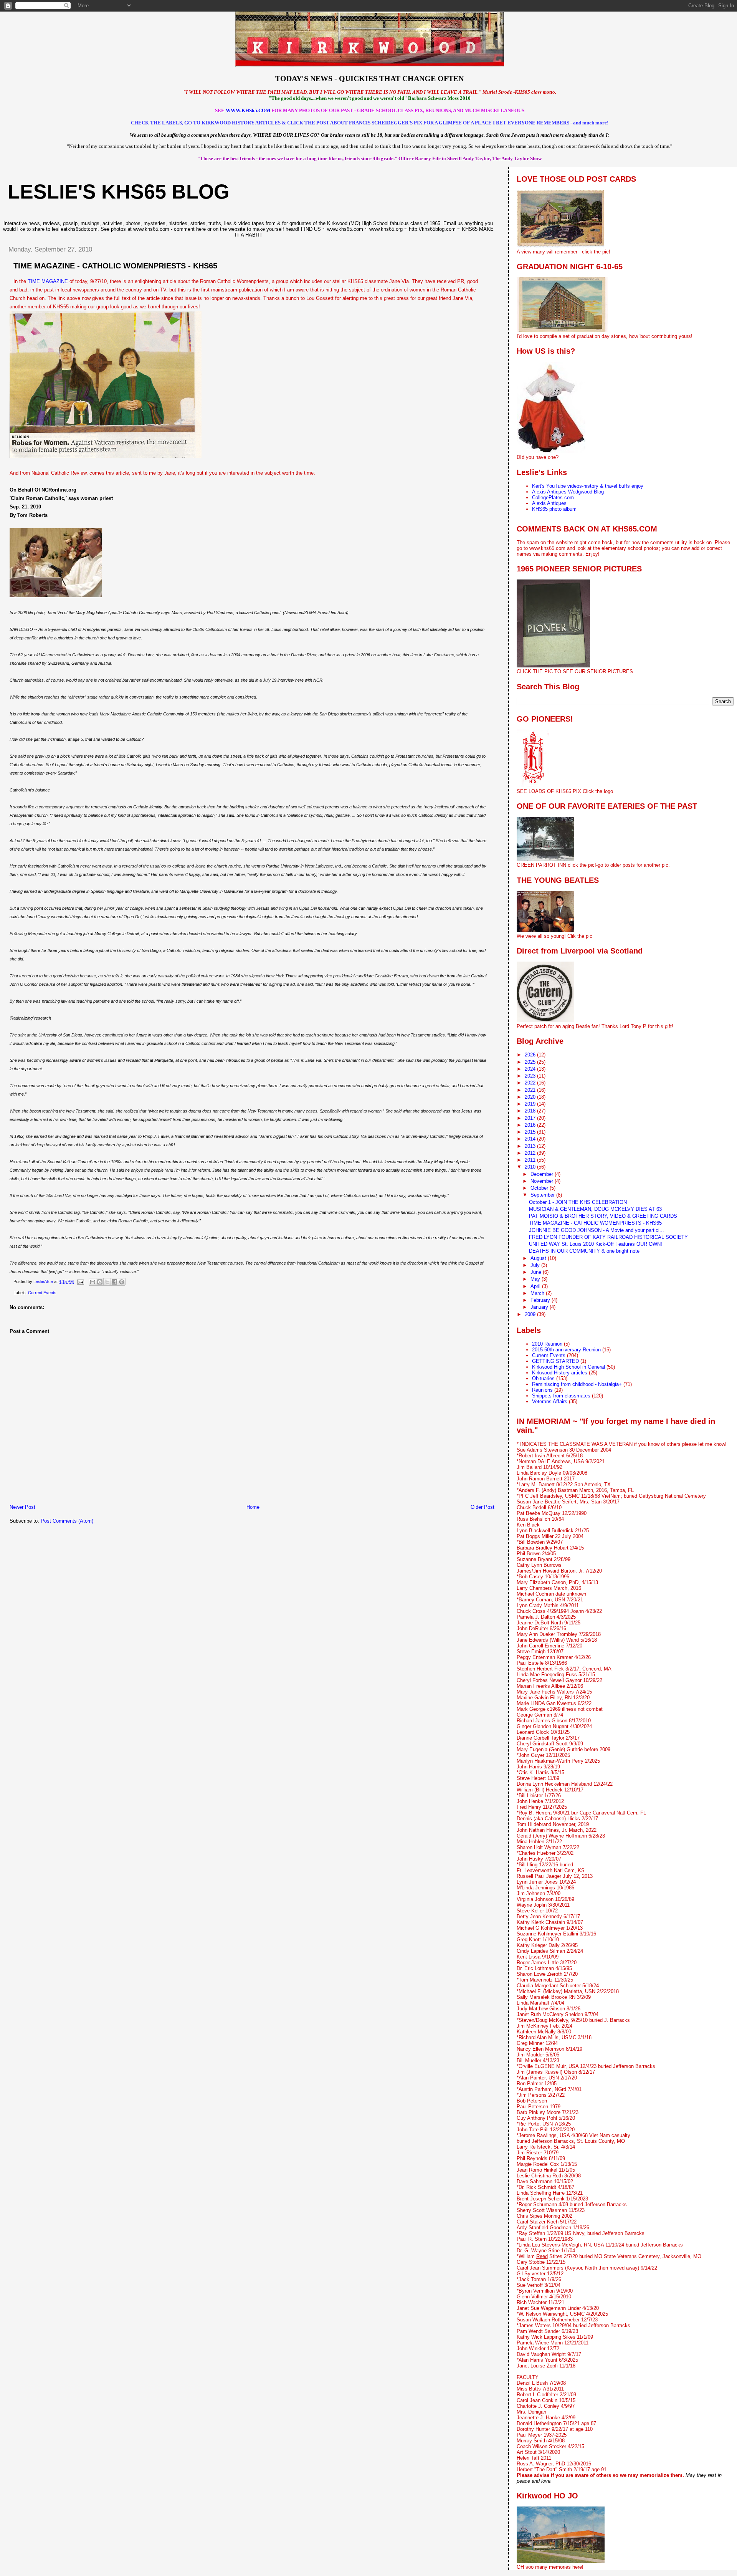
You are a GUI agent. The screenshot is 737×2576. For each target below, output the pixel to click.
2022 (531, 1083)
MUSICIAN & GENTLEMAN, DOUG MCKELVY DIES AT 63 (595, 1209)
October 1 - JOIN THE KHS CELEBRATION (578, 1202)
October (540, 1188)
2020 (531, 1097)
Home (253, 1507)
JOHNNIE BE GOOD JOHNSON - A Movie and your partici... (597, 1230)
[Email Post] (80, 1281)
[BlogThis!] (100, 1282)
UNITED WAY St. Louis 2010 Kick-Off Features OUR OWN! (596, 1244)
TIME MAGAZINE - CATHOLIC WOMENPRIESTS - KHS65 (595, 1223)
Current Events (42, 1293)
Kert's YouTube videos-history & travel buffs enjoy (588, 486)
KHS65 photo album (554, 509)
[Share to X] (107, 1282)
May (536, 1279)
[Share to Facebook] (114, 1282)
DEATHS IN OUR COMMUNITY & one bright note (584, 1251)
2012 (531, 1153)
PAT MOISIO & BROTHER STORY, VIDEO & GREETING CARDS (603, 1216)
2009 (531, 1314)
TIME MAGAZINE (48, 281)
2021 (531, 1090)
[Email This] (93, 1282)
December (543, 1174)
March (538, 1293)
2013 (531, 1146)
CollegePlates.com (553, 497)
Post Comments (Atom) (67, 1521)
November (543, 1181)
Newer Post (22, 1507)
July (536, 1265)
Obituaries (543, 1378)
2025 (531, 1062)
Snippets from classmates (561, 1396)
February (541, 1300)
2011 (531, 1160)
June (537, 1272)
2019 (531, 1104)
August (539, 1258)
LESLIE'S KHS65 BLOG (118, 192)
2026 (531, 1055)
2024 (531, 1069)
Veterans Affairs (550, 1401)
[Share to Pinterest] (122, 1282)
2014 (531, 1139)
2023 (531, 1076)
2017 (531, 1118)
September (543, 1195)
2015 (531, 1132)
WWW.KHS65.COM (248, 110)
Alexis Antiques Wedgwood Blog (568, 492)
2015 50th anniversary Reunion (566, 1350)
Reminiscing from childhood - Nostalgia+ (577, 1384)
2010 (531, 1167)
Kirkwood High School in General (568, 1367)
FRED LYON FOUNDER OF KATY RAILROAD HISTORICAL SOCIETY (608, 1237)
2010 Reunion (547, 1344)
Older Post (483, 1507)
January (540, 1307)
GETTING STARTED (555, 1361)
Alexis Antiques (549, 503)
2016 (531, 1125)
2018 (531, 1111)
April (536, 1286)
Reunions (542, 1390)
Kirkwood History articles (560, 1373)
